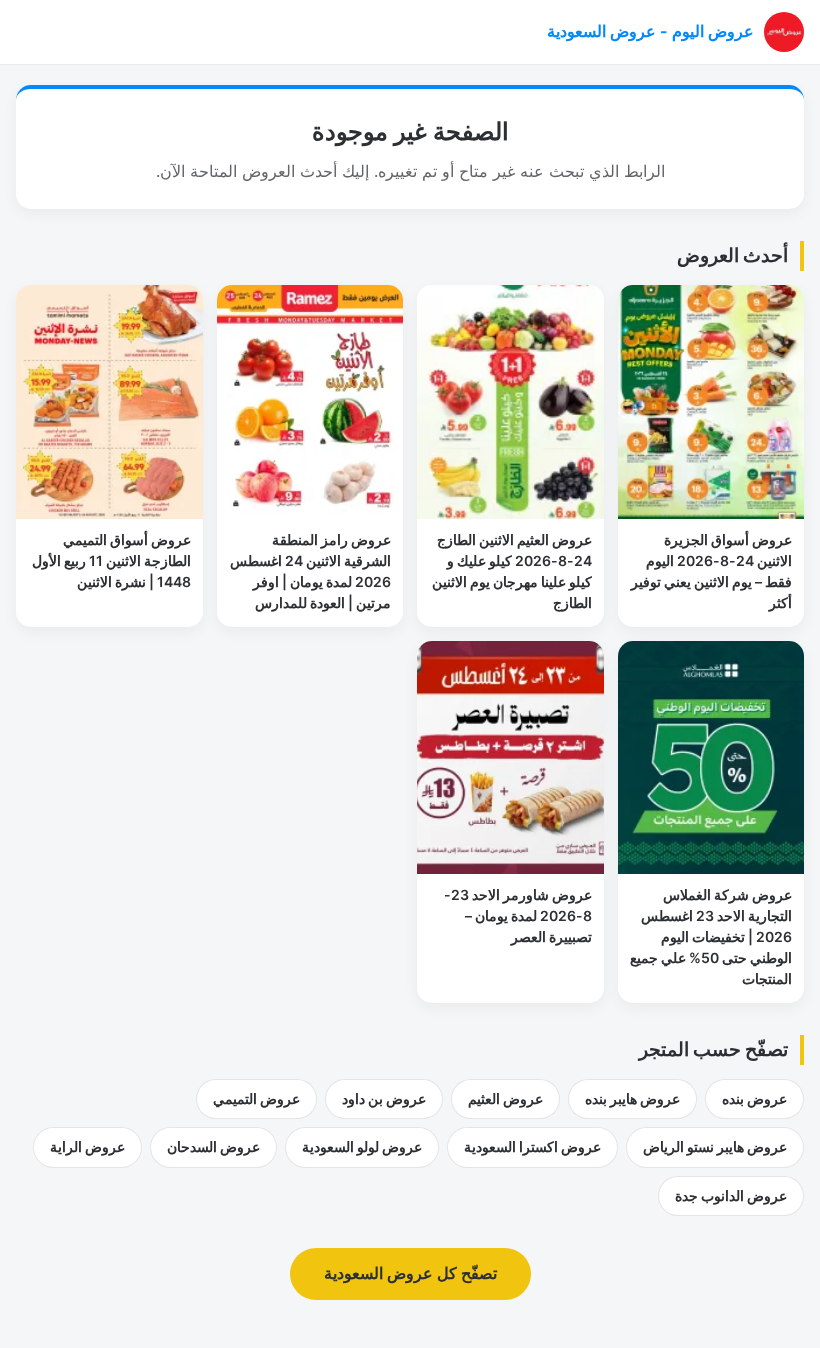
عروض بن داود (384, 1098)
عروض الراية (87, 1146)
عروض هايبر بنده (632, 1098)
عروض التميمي (256, 1098)
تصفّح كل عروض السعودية (410, 1273)
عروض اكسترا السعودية (532, 1146)
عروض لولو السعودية (362, 1146)
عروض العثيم (505, 1098)
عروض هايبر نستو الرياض (715, 1146)
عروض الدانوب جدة (731, 1195)
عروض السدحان (213, 1146)
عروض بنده (754, 1098)
